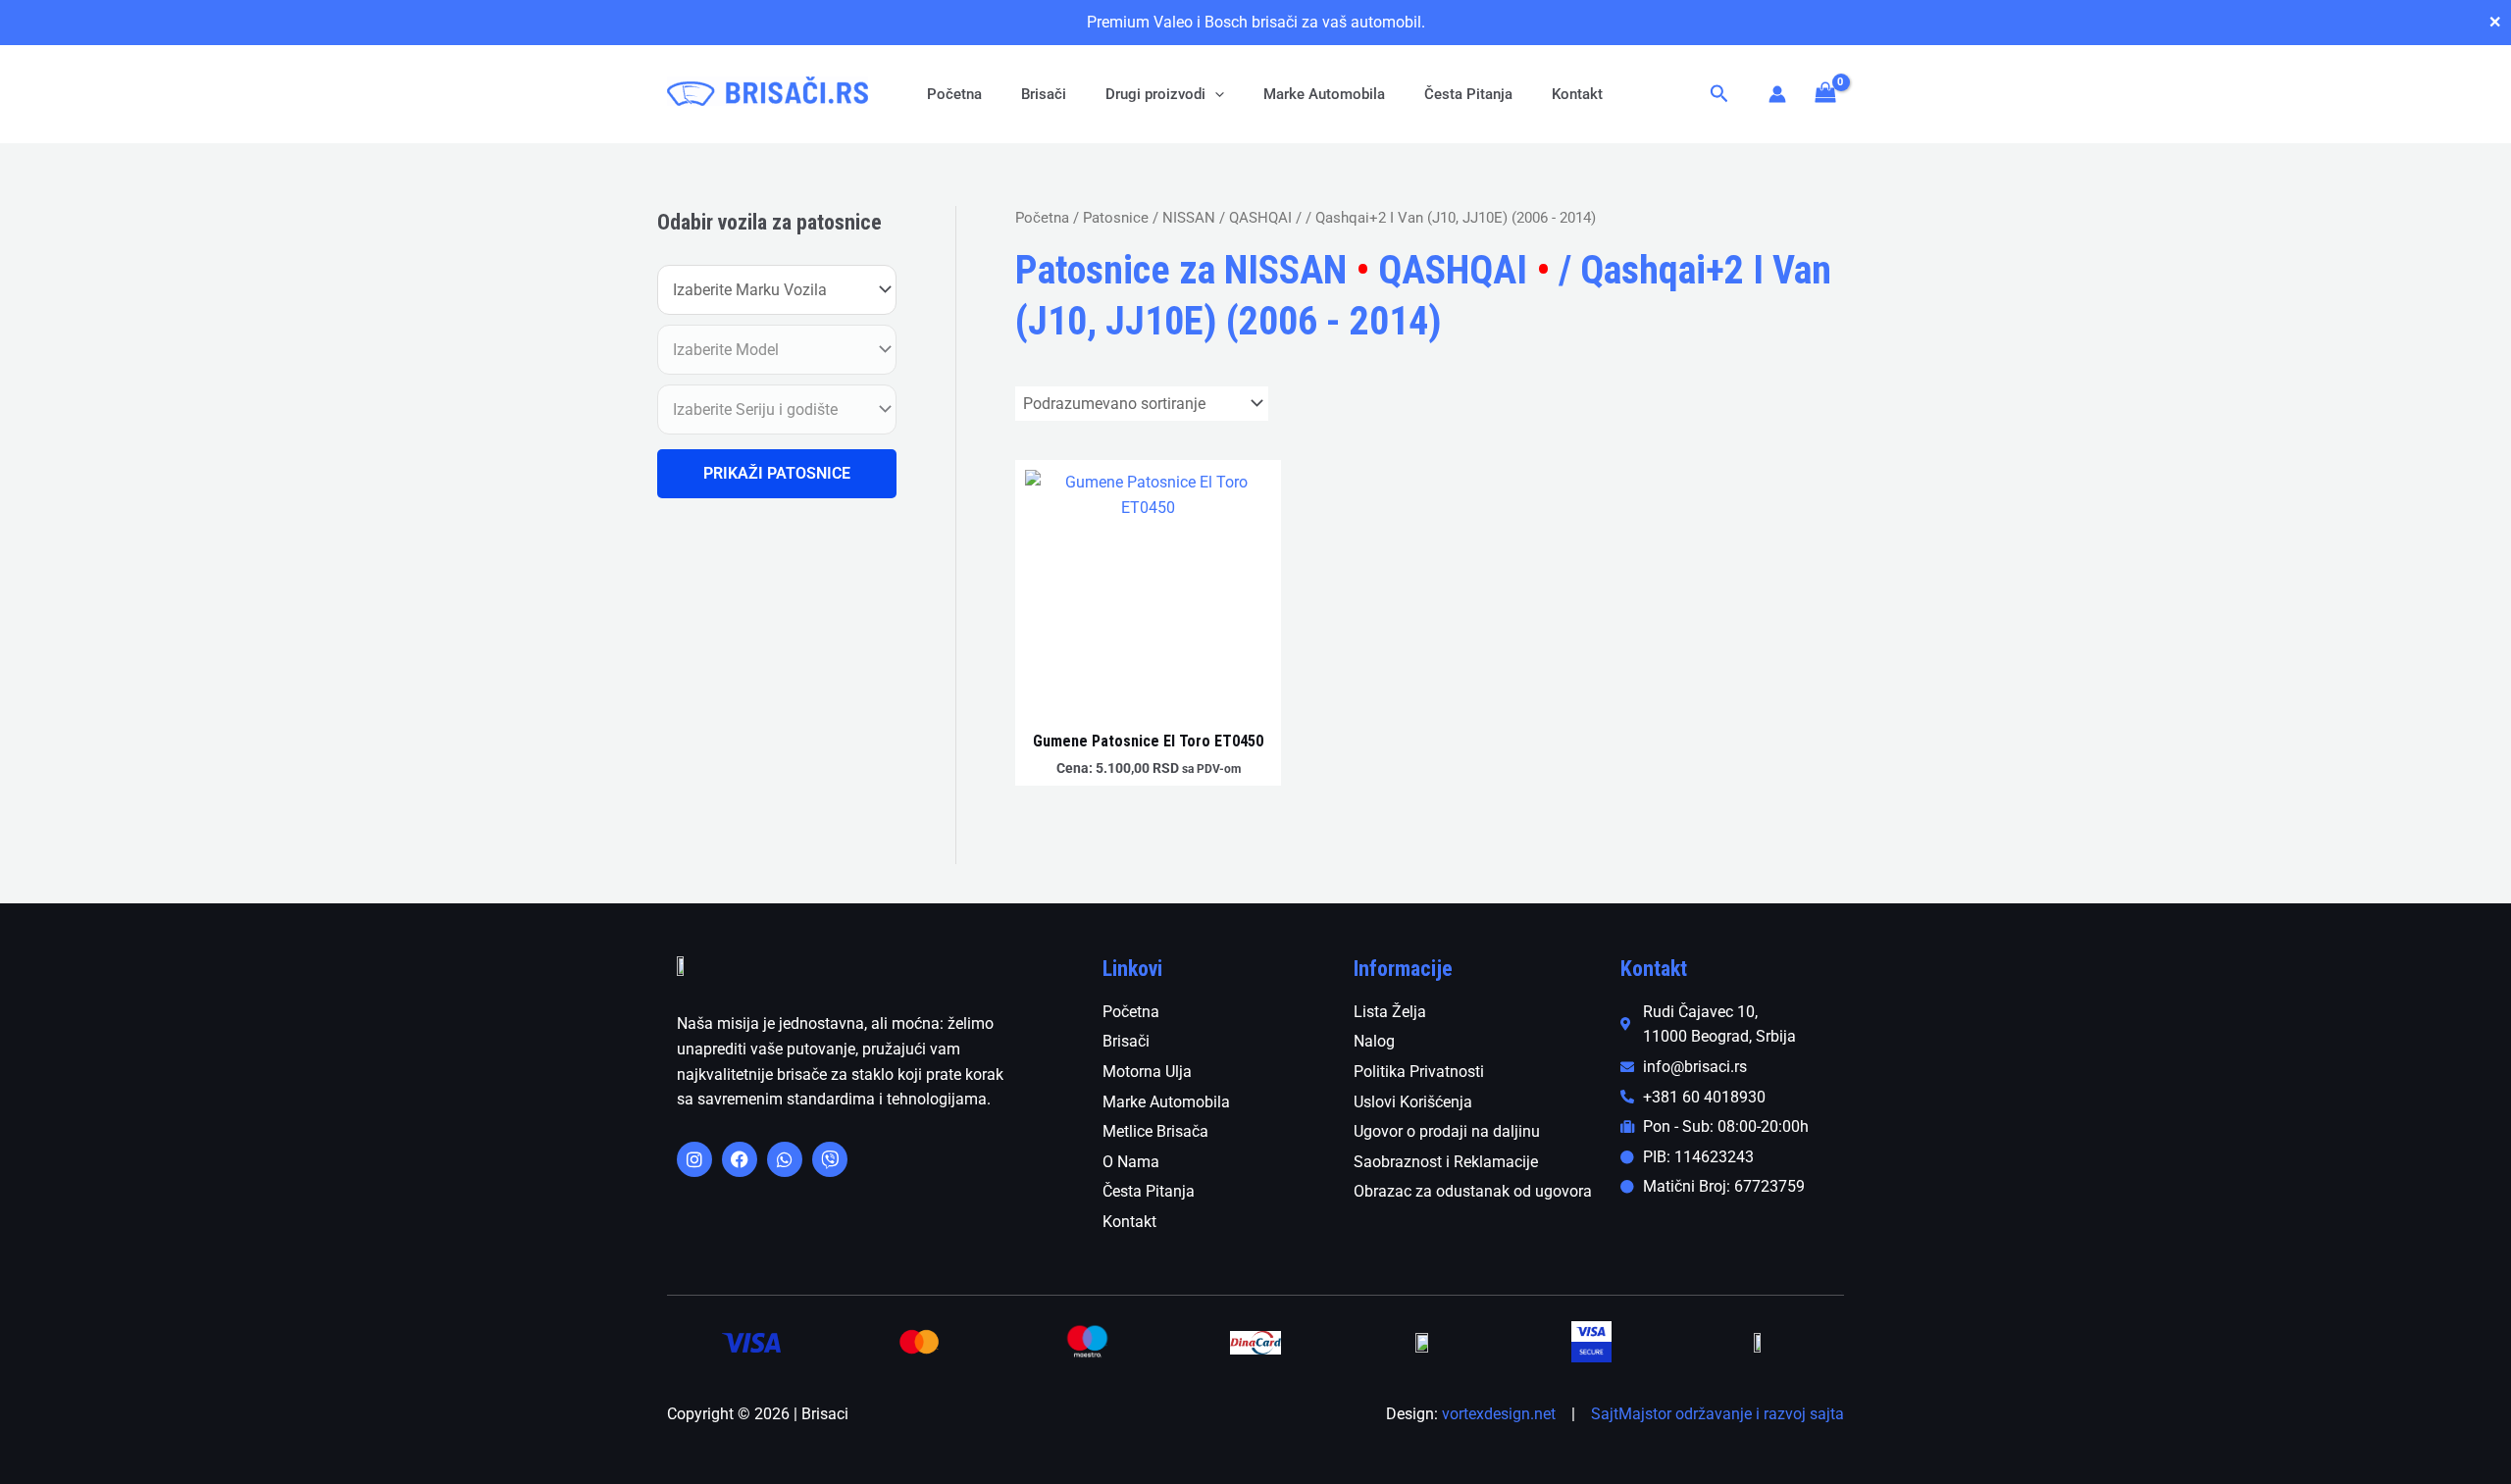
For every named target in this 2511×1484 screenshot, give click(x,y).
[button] (1215, 94)
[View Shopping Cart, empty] (1825, 94)
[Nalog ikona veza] (1777, 94)
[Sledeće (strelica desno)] (2477, 742)
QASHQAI (1260, 218)
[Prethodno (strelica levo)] (34, 742)
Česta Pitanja (1468, 94)
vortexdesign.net (1499, 1414)
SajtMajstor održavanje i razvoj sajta (1717, 1414)
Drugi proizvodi (1155, 94)
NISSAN (1189, 218)
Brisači (1044, 94)
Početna (954, 94)
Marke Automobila (1324, 94)
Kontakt (1577, 94)
